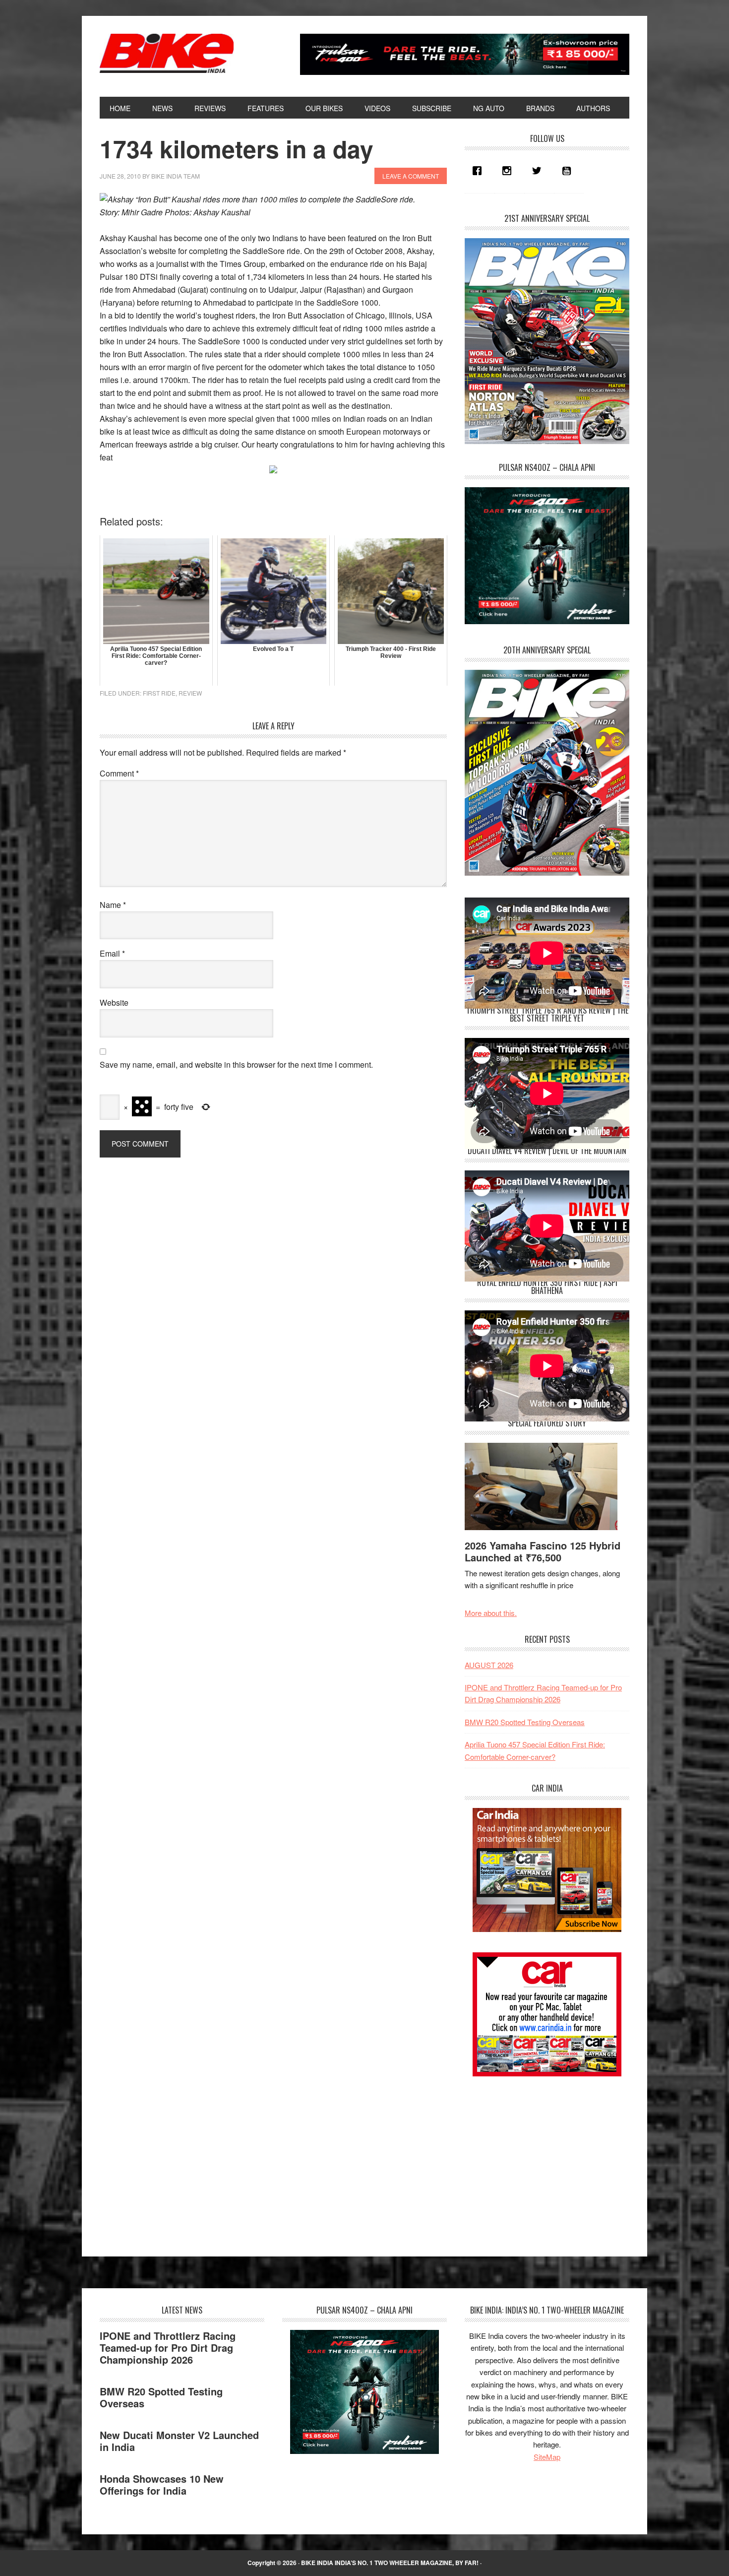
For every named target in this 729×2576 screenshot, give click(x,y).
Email (112, 953)
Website (114, 1002)
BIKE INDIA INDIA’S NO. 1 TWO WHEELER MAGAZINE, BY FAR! (390, 2563)
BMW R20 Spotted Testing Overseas (525, 1722)
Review (190, 693)
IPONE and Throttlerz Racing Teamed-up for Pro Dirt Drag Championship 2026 (168, 2348)
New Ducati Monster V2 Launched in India (179, 2441)
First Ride (159, 693)
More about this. (491, 1613)
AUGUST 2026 (489, 1665)
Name (113, 905)
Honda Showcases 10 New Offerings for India (162, 2484)
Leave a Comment (411, 176)
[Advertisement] (539, 2158)
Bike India (167, 54)
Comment (119, 773)
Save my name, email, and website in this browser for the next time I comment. (236, 1064)
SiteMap (547, 2457)
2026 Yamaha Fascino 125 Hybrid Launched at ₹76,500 (543, 1551)
